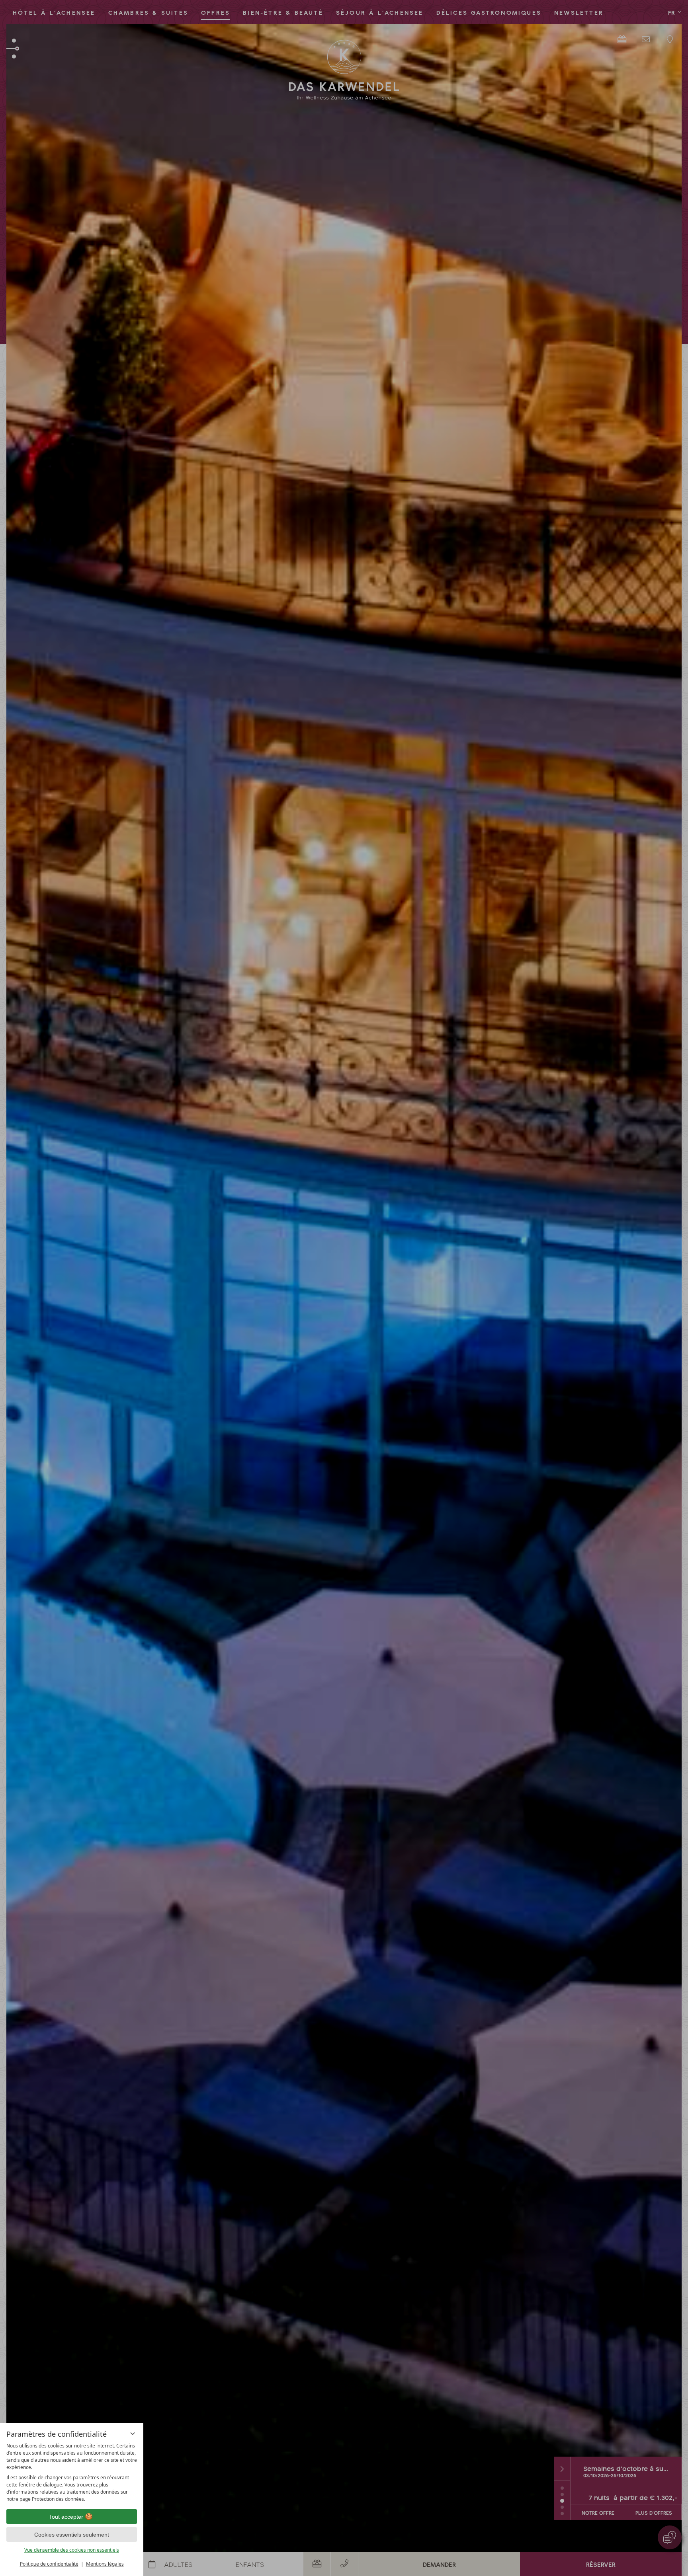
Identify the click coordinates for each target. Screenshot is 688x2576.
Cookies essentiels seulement (72, 2535)
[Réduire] (133, 2434)
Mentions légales (105, 2564)
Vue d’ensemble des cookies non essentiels (72, 2550)
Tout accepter (66, 2517)
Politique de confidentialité (49, 2564)
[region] (72, 2473)
